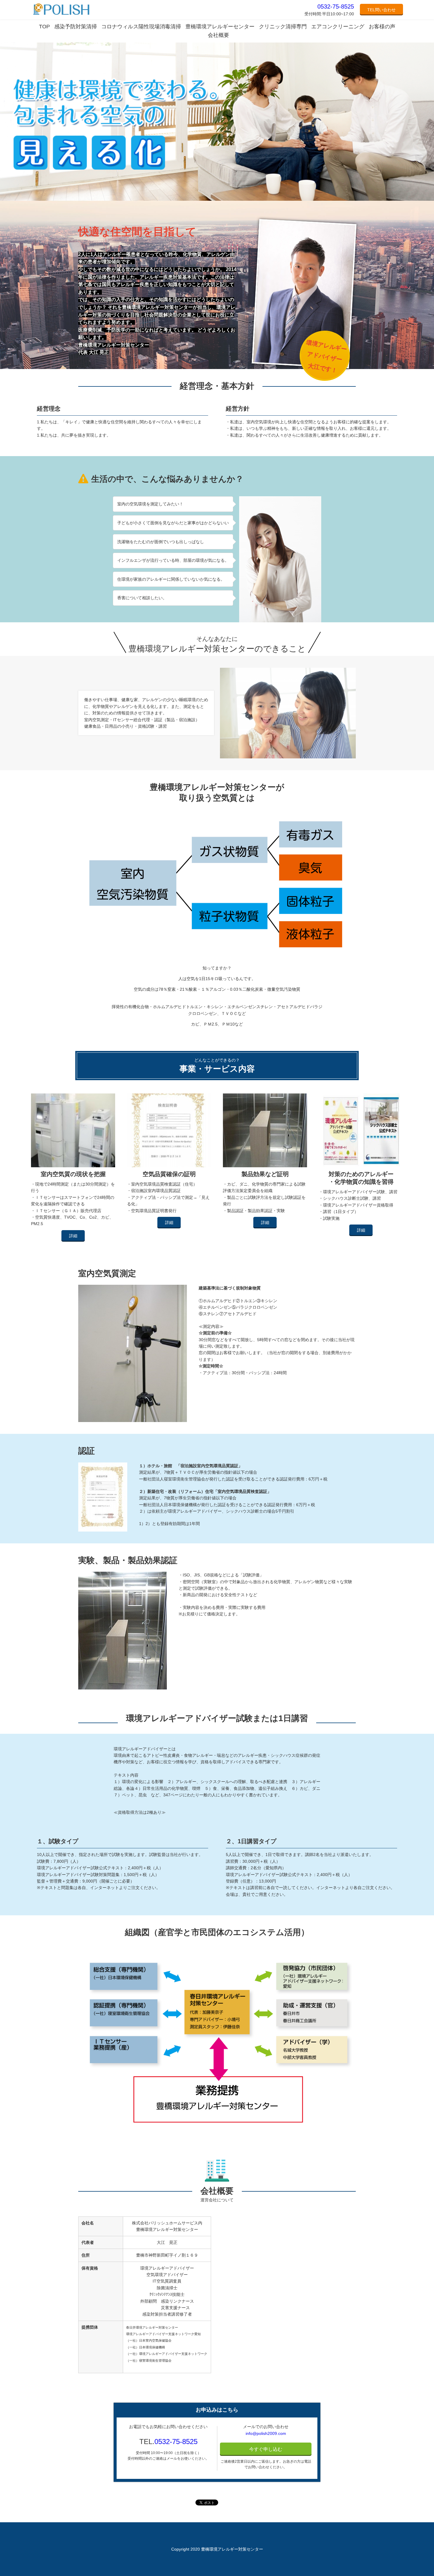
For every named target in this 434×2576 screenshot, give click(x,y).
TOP (44, 27)
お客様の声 (382, 27)
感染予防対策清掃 (76, 27)
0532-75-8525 (336, 6)
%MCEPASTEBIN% (306, 2)
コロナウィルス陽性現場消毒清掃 (141, 27)
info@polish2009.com (266, 2433)
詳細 (73, 1236)
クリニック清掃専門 (283, 27)
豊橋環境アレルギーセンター (220, 27)
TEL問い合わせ (381, 10)
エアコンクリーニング (338, 27)
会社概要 (218, 35)
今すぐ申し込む (266, 2449)
